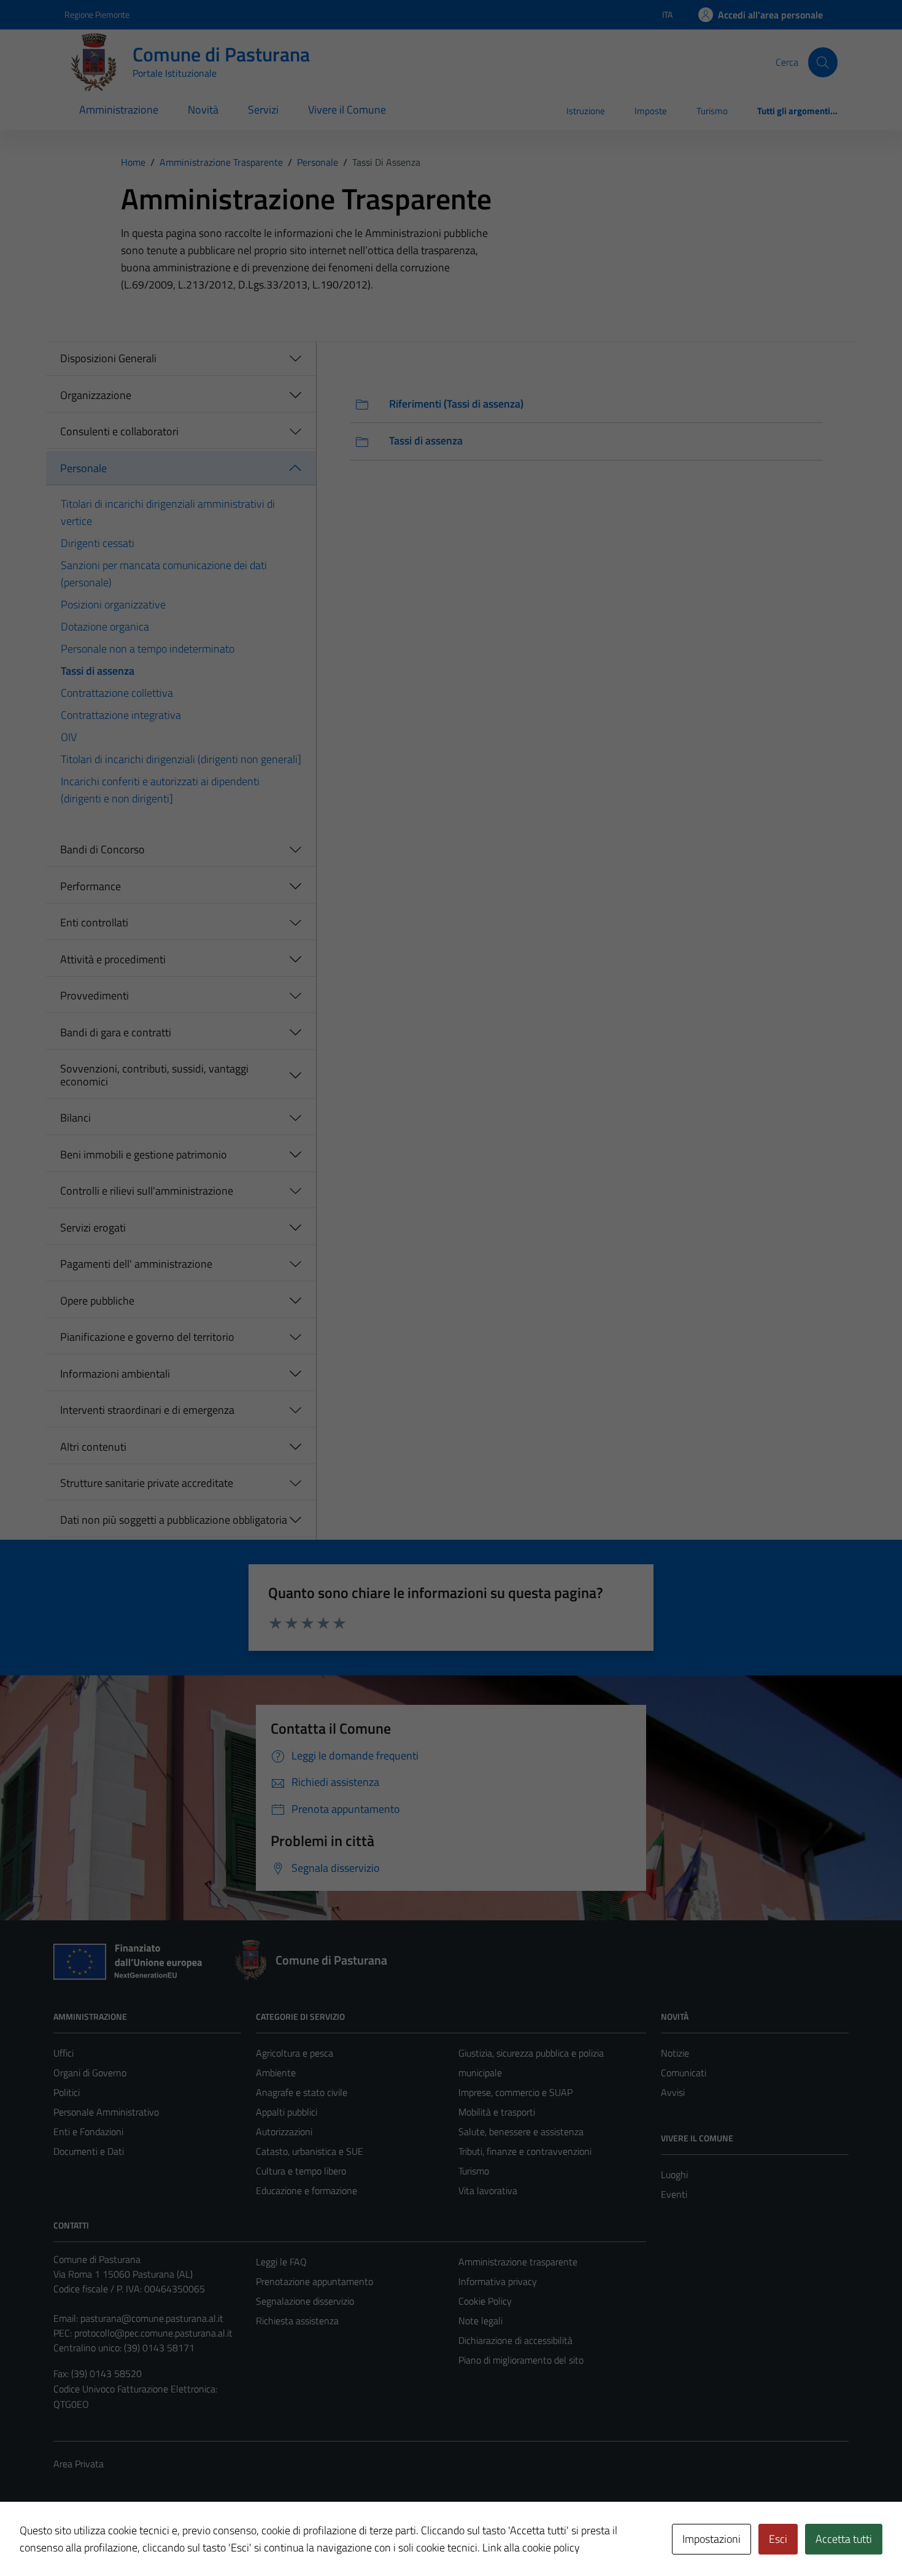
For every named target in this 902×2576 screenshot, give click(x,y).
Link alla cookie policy (531, 2547)
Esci (778, 2539)
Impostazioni (711, 2539)
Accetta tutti (844, 2539)
